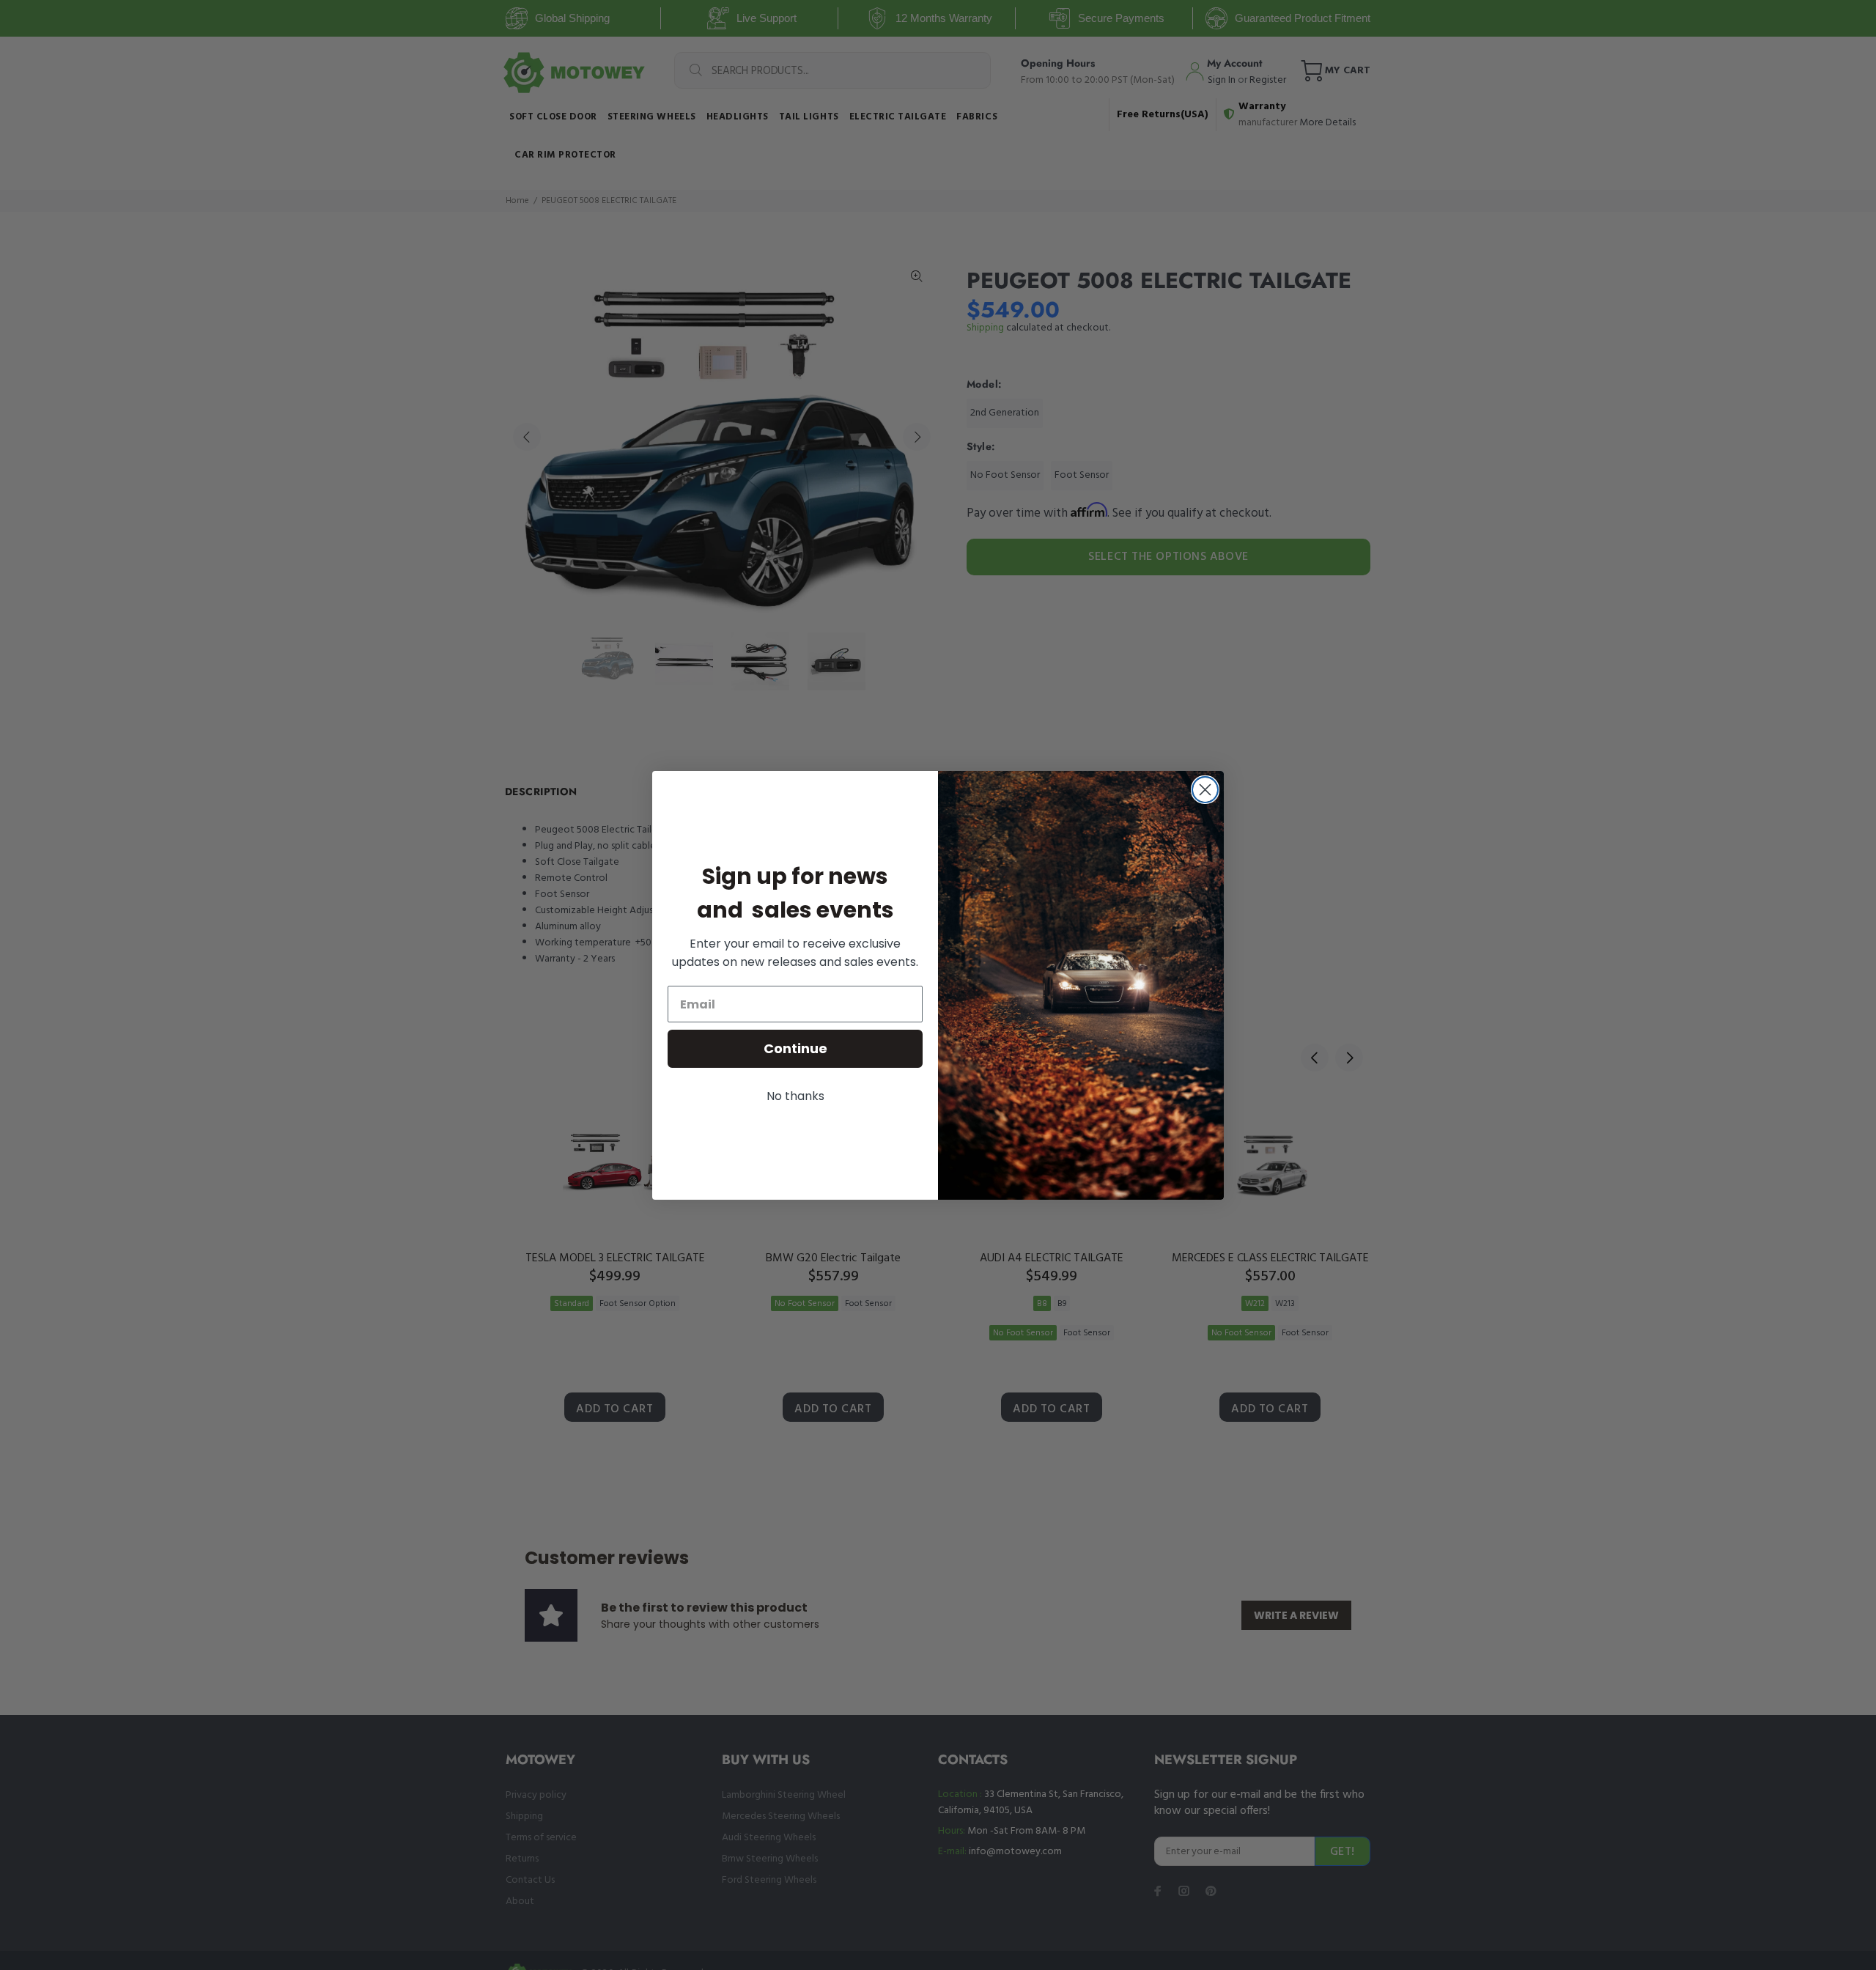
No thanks (795, 1096)
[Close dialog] (1205, 790)
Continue (795, 1048)
